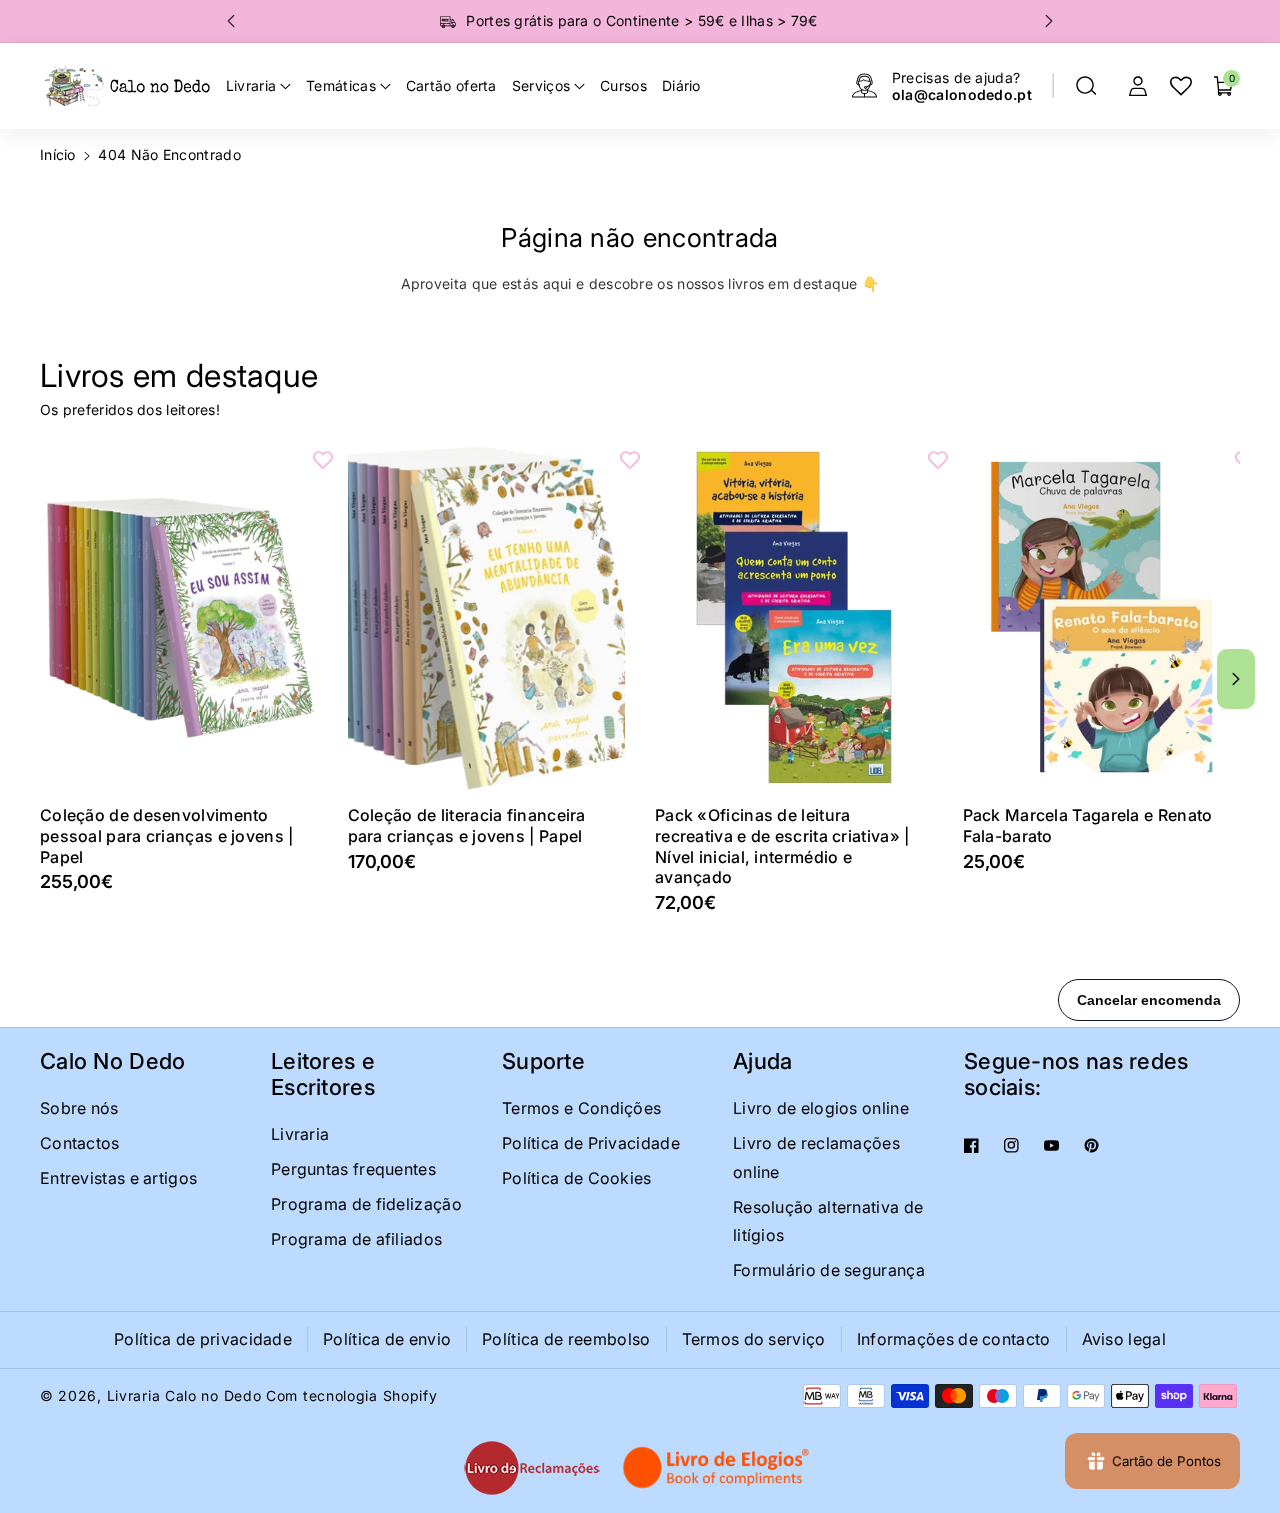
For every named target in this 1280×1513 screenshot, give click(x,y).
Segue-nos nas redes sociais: (1076, 1074)
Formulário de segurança (829, 1270)
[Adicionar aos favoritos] (323, 459)
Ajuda (763, 1061)
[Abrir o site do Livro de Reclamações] (532, 1468)
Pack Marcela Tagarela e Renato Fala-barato (1088, 825)
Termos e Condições (581, 1108)
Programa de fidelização (366, 1204)
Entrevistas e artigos (118, 1178)
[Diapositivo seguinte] (1049, 21)
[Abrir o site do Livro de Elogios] (718, 1467)
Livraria (300, 1134)
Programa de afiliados (356, 1239)
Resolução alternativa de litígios (828, 1221)
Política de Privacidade (591, 1143)
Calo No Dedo (113, 1061)
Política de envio (387, 1339)
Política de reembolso (566, 1339)
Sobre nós (79, 1108)
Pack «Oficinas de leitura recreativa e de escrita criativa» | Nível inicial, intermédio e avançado (782, 846)
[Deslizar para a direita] (1236, 679)
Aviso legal (1124, 1339)
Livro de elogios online (821, 1108)
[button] (1086, 86)
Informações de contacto (954, 1339)
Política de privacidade (203, 1339)
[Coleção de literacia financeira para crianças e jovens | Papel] (487, 617)
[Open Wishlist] (1181, 86)
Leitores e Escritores (323, 1074)
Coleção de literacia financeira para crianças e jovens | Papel (467, 825)
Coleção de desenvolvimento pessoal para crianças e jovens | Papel (167, 836)
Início (58, 154)
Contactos (80, 1143)
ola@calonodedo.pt (962, 94)
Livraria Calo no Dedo (184, 1395)
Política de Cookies (577, 1178)
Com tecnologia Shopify (351, 1395)
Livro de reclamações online (816, 1157)
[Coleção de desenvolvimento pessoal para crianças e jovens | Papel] (179, 617)
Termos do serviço (754, 1339)
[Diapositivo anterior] (231, 21)
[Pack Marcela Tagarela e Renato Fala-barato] (1102, 617)
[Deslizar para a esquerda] (44, 679)
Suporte (543, 1061)
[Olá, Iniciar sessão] (1138, 86)
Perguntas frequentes (353, 1169)
